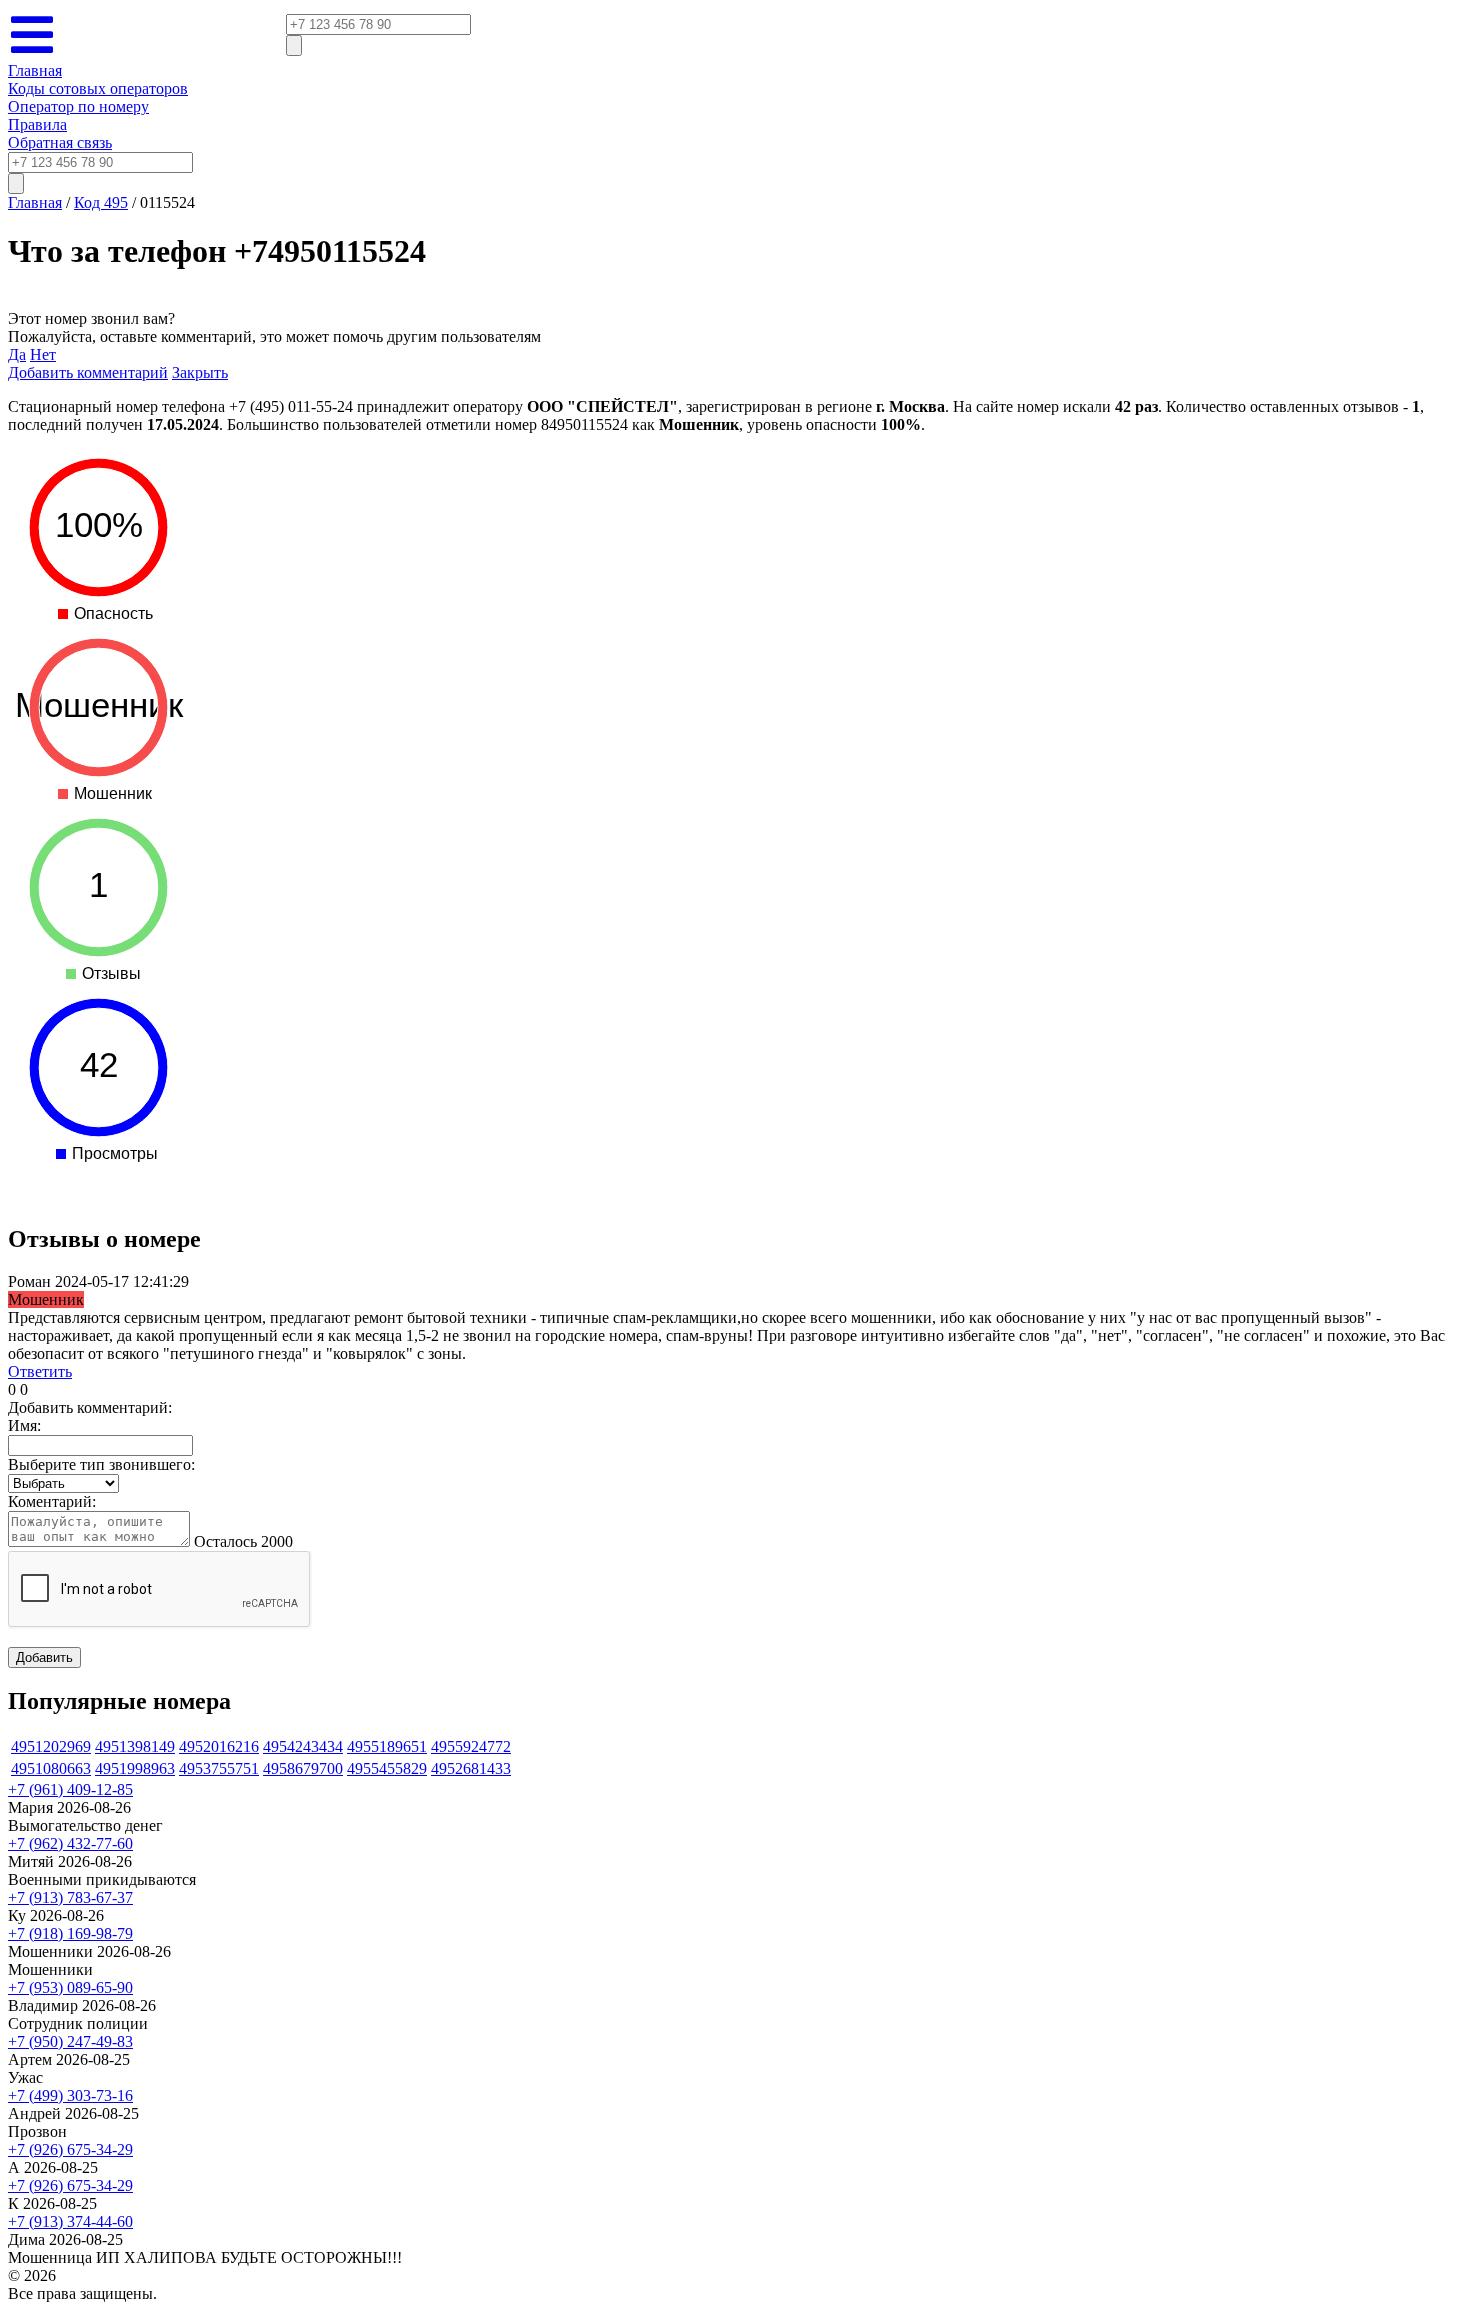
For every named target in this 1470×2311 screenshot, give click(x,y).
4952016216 (219, 1746)
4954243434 (303, 1746)
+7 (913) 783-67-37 (70, 1897)
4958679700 (303, 1768)
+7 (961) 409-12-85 (70, 1789)
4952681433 (471, 1768)
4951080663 (51, 1768)
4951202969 (51, 1746)
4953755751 (219, 1768)
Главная (35, 70)
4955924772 (471, 1746)
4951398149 (135, 1746)
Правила (37, 124)
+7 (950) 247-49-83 (70, 2041)
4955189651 (387, 1746)
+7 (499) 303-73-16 (70, 2095)
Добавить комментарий (88, 372)
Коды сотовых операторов (98, 88)
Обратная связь (60, 142)
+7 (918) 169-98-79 (70, 1933)
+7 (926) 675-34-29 (70, 2149)
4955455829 (387, 1768)
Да (17, 354)
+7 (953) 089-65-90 (70, 1987)
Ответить (40, 1371)
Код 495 (101, 202)
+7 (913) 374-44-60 (70, 2221)
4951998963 (135, 1768)
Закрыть (200, 372)
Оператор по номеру (78, 106)
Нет (43, 354)
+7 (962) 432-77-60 (70, 1843)
